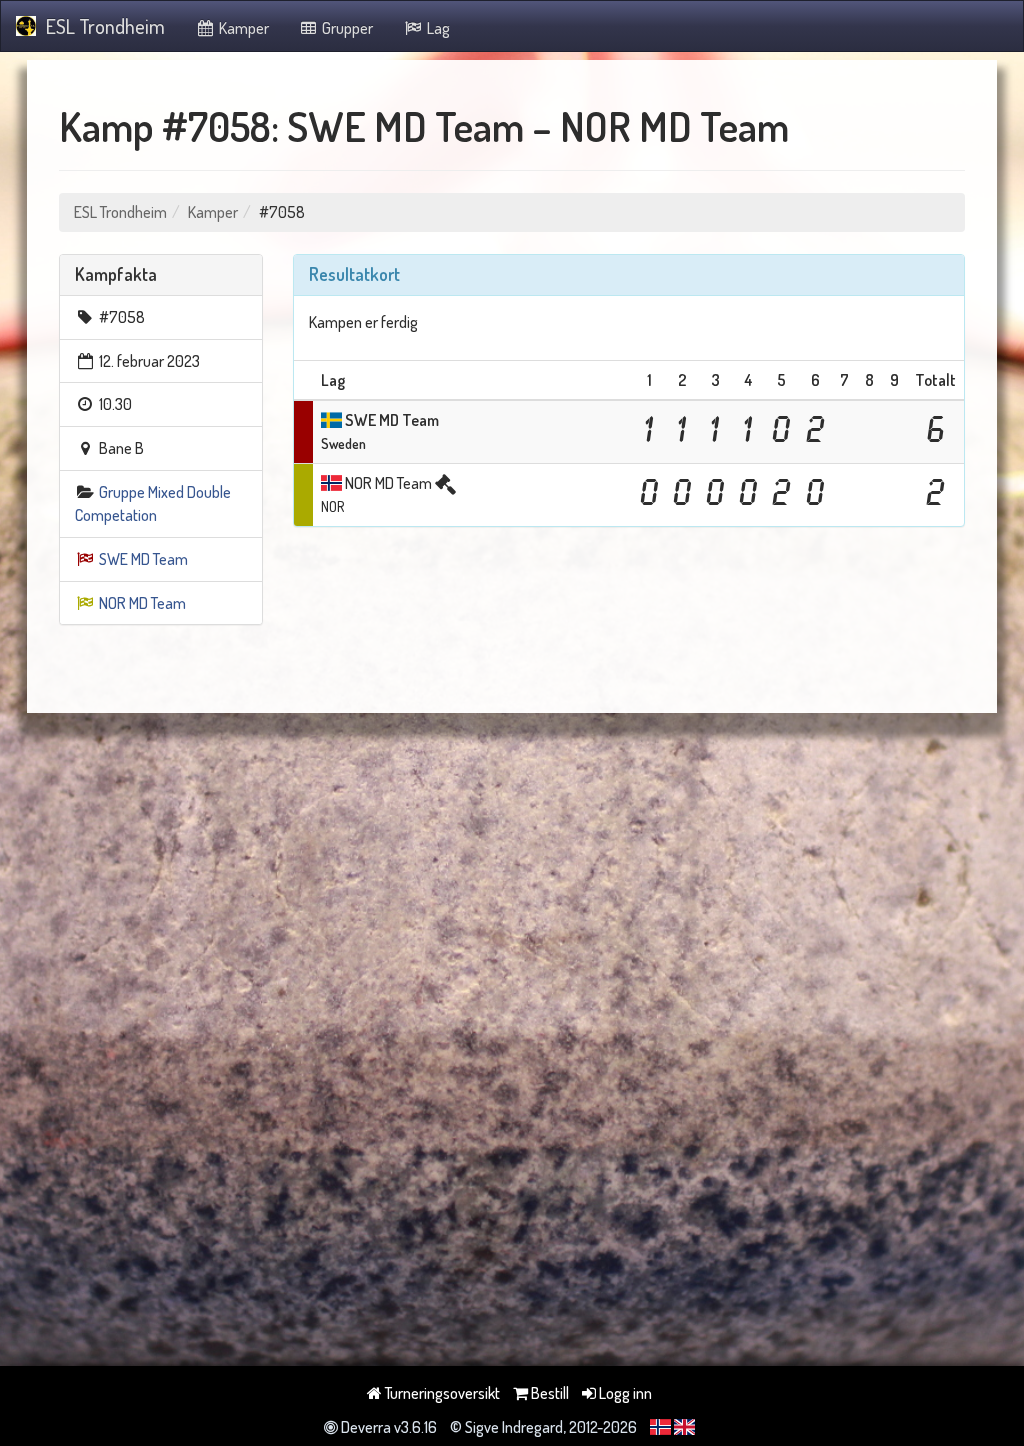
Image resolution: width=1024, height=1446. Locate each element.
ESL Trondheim (105, 26)
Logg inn (624, 1393)
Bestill (548, 1393)
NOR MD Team (142, 603)
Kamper (242, 28)
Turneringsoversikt (441, 1393)
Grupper (346, 28)
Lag (437, 28)
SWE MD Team (143, 559)
